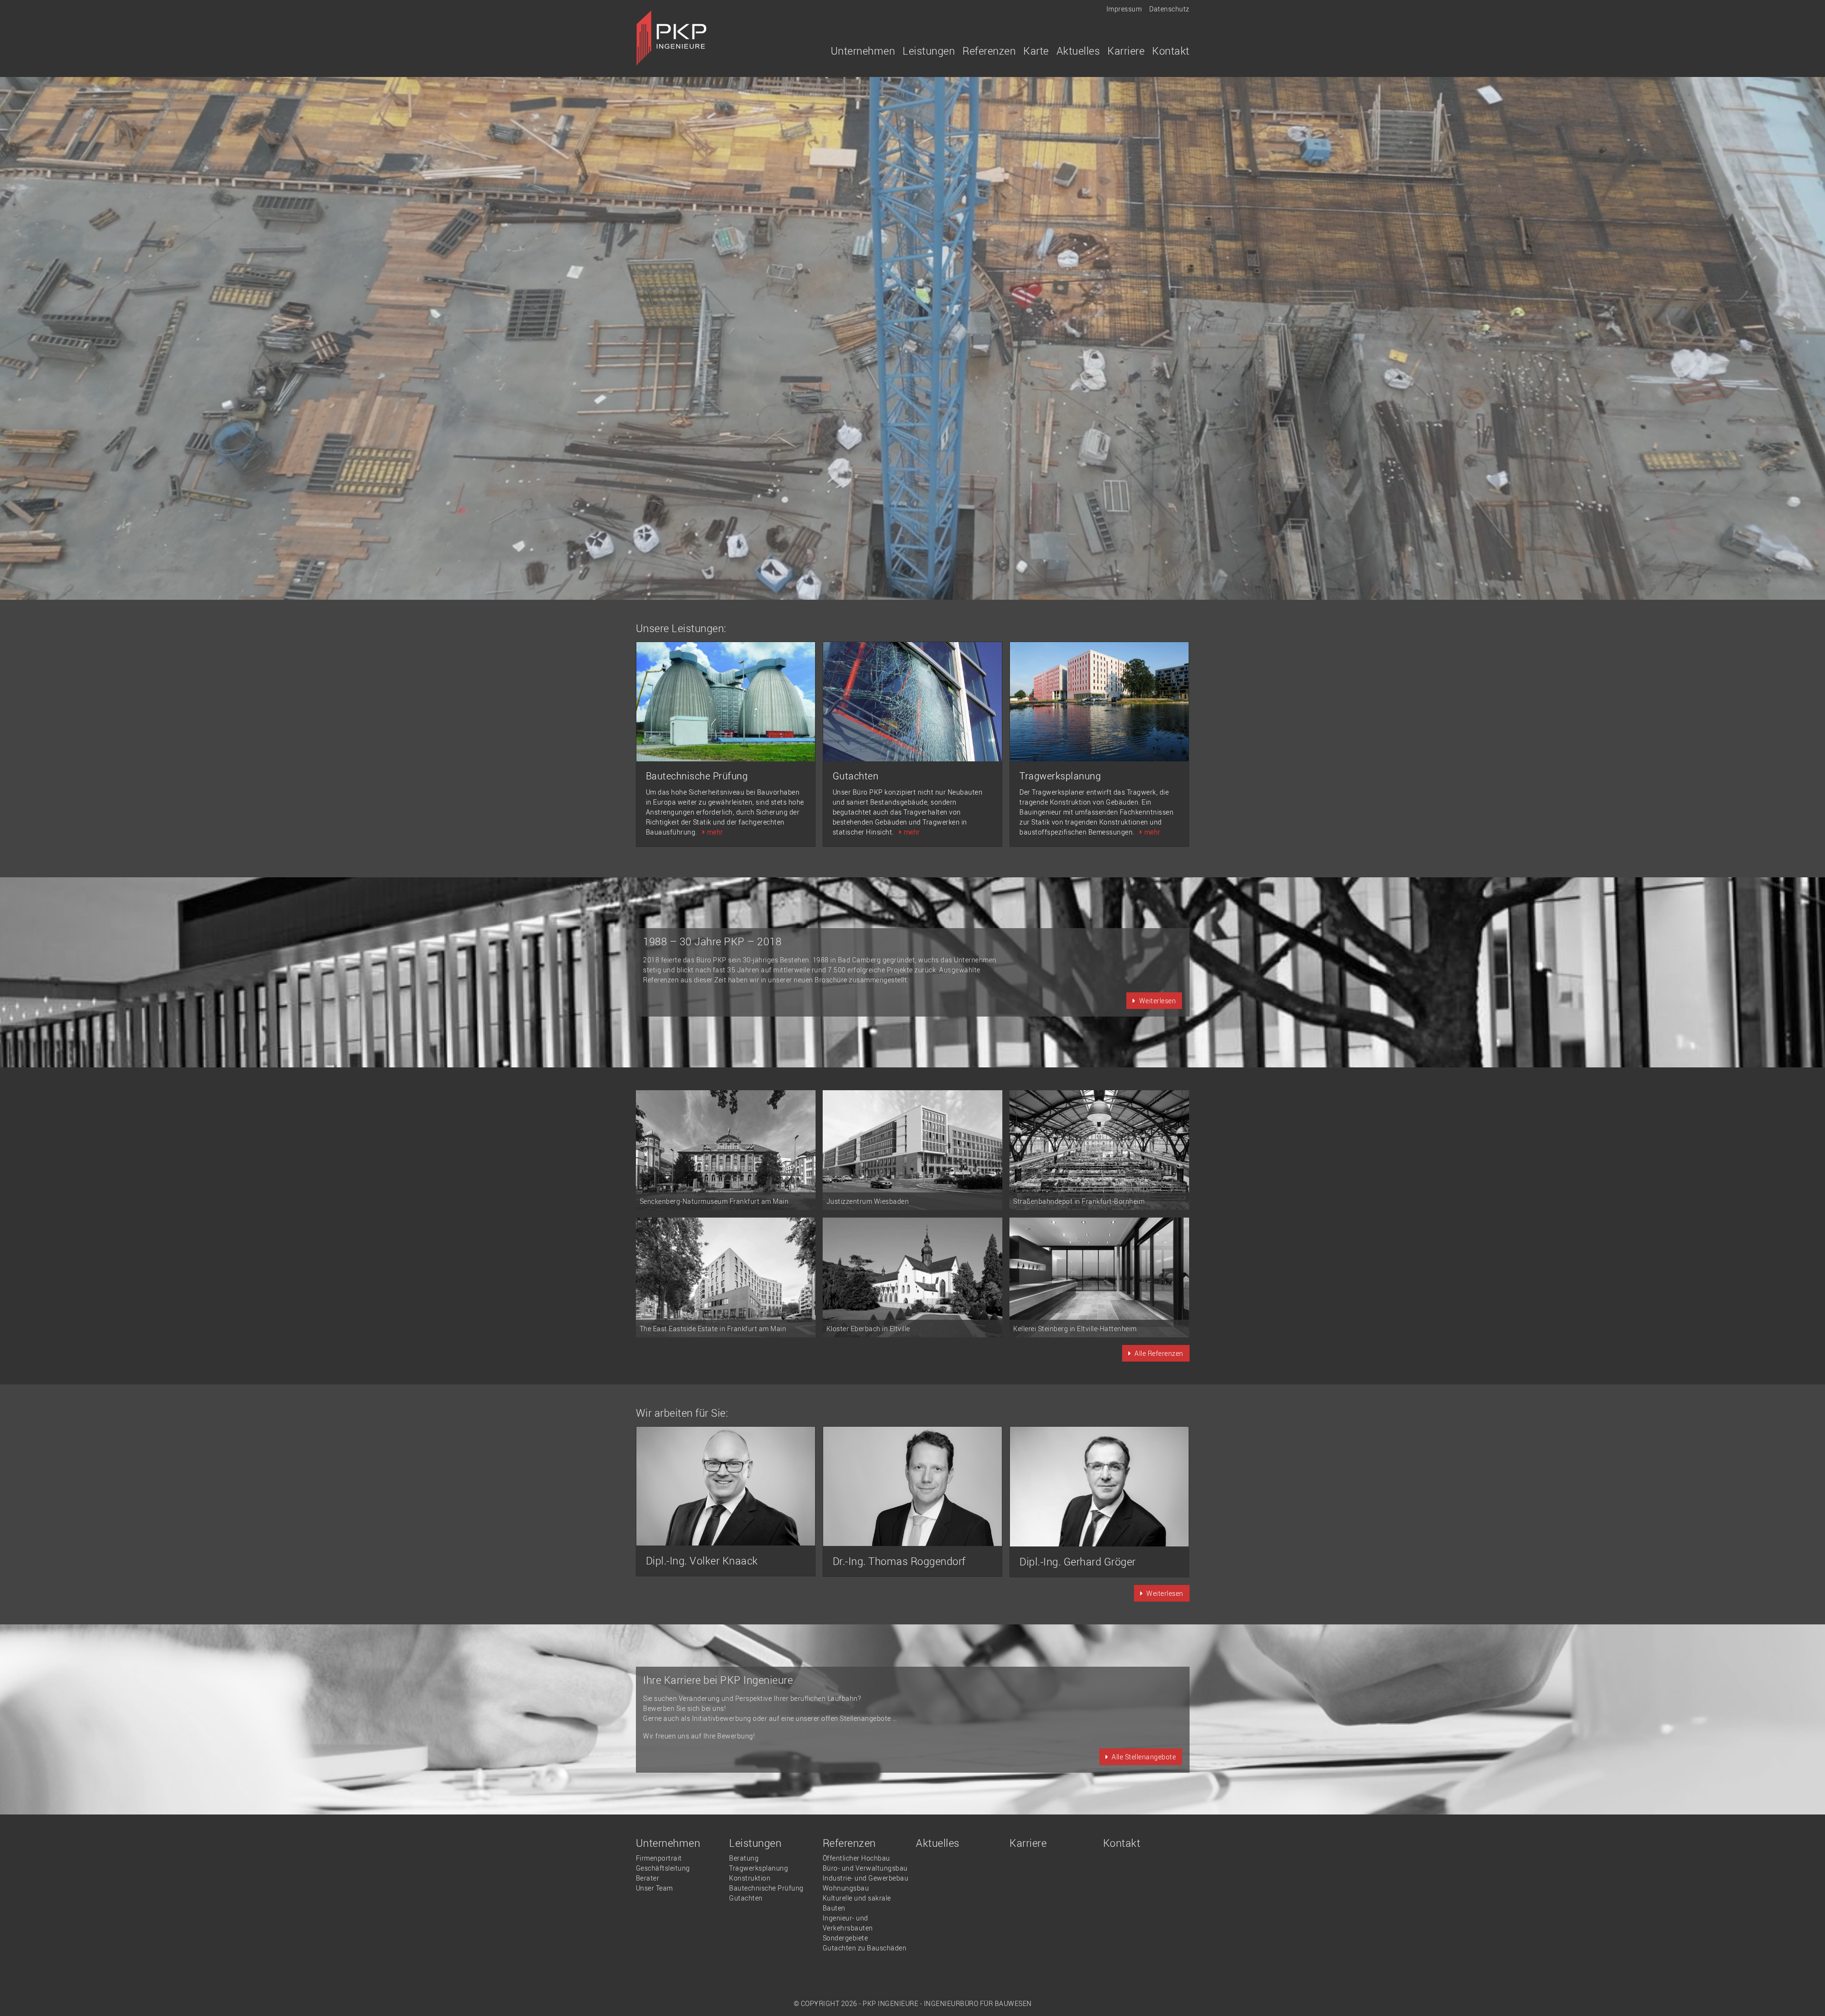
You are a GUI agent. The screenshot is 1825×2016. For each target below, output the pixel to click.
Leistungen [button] (929, 51)
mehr (715, 832)
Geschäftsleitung (663, 1868)
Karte (1036, 51)
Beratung (744, 1858)
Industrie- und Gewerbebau (866, 1878)
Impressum (1124, 9)
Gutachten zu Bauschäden (865, 1948)
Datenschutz (1169, 9)
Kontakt (1171, 51)
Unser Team (654, 1888)
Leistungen (755, 1843)
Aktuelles (1078, 51)
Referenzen (849, 1843)
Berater (648, 1878)
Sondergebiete (845, 1938)
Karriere (1126, 51)
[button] (1154, 1001)
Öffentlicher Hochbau (856, 1858)
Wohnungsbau (846, 1888)
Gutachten (746, 1898)
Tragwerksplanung (759, 1868)
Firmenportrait (659, 1858)
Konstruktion (750, 1878)
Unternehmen (668, 1843)
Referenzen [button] (989, 51)
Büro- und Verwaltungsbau (865, 1868)
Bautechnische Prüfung (766, 1888)
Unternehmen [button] (863, 51)
